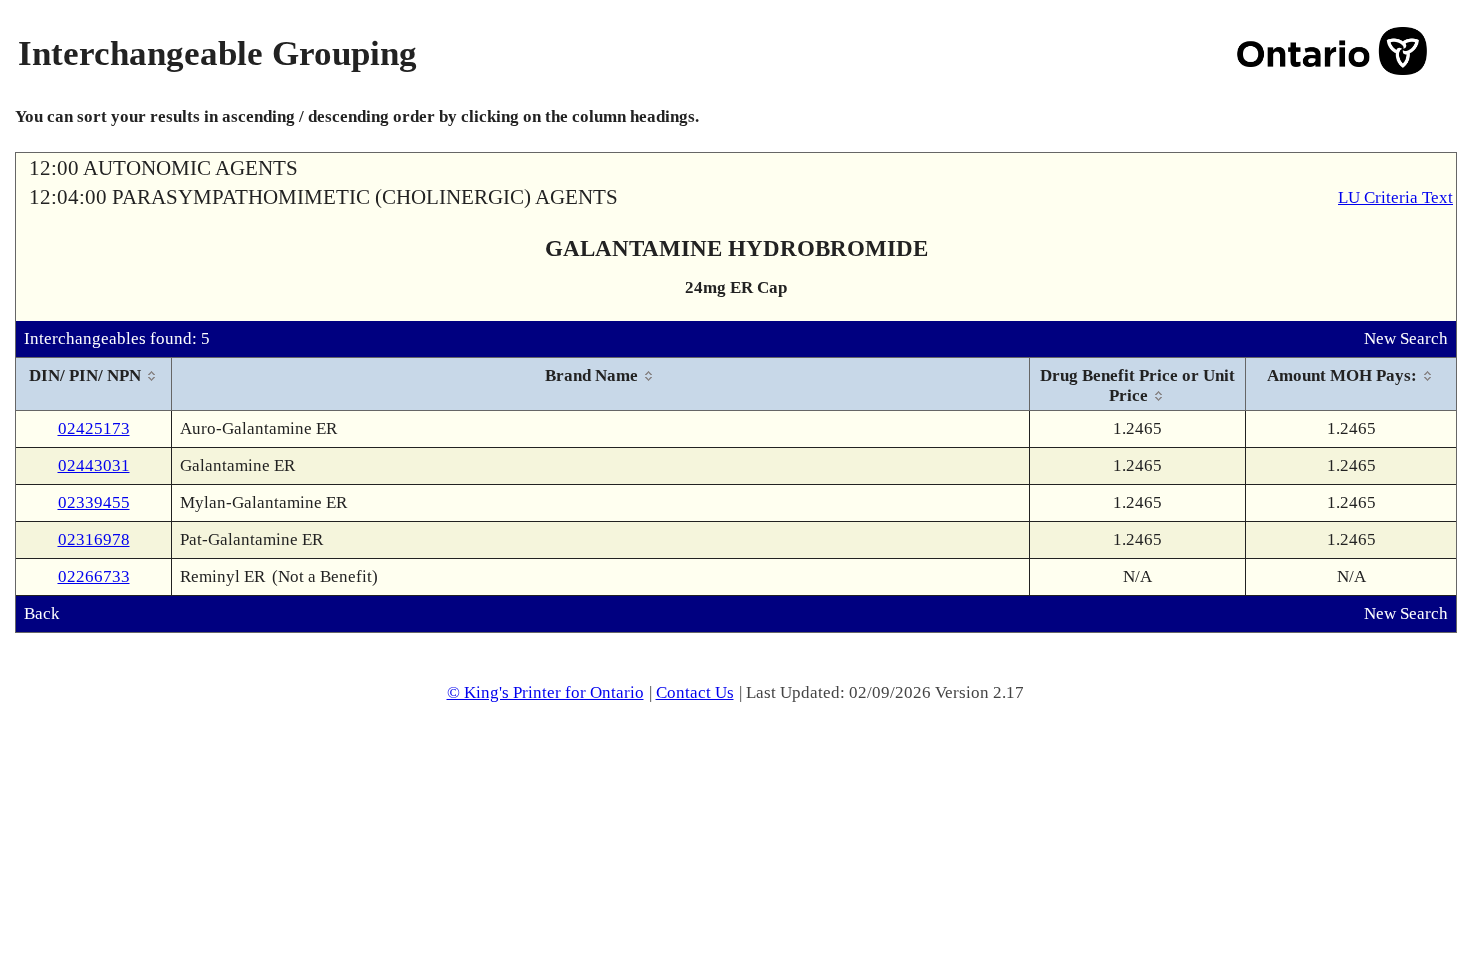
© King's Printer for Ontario (545, 692)
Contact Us (695, 692)
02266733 (94, 576)
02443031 (94, 465)
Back (42, 613)
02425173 (94, 428)
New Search (1406, 338)
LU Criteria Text (1395, 197)
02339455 (94, 502)
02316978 (94, 539)
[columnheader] (94, 384)
